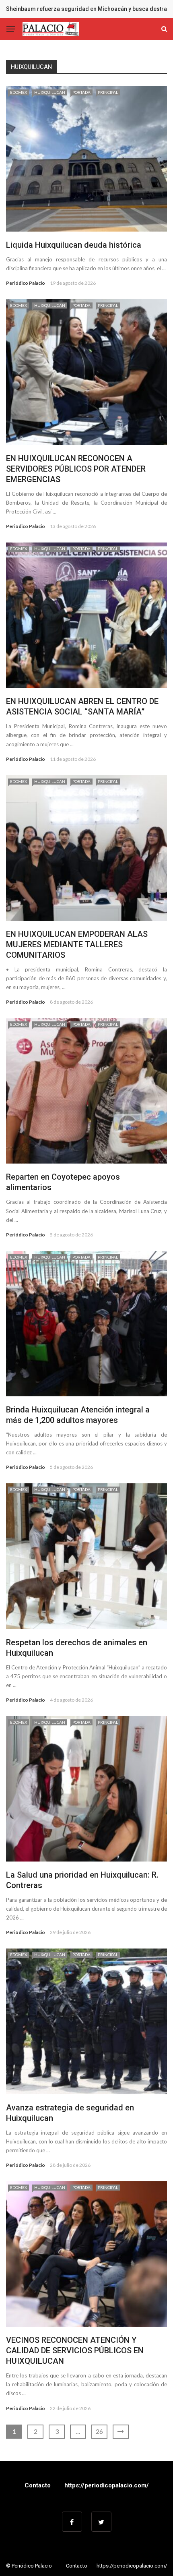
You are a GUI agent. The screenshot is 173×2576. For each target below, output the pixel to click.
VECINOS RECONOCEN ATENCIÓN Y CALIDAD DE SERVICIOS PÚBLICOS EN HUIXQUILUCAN (75, 2350)
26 (99, 2431)
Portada (81, 92)
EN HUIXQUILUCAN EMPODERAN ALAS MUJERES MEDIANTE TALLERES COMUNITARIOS (77, 944)
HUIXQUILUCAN (50, 92)
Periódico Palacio (26, 283)
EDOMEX (19, 92)
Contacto (38, 2485)
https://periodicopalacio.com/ (107, 2485)
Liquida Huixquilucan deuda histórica (74, 245)
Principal (108, 92)
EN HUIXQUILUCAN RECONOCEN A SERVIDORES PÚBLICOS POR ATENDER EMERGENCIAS (76, 469)
